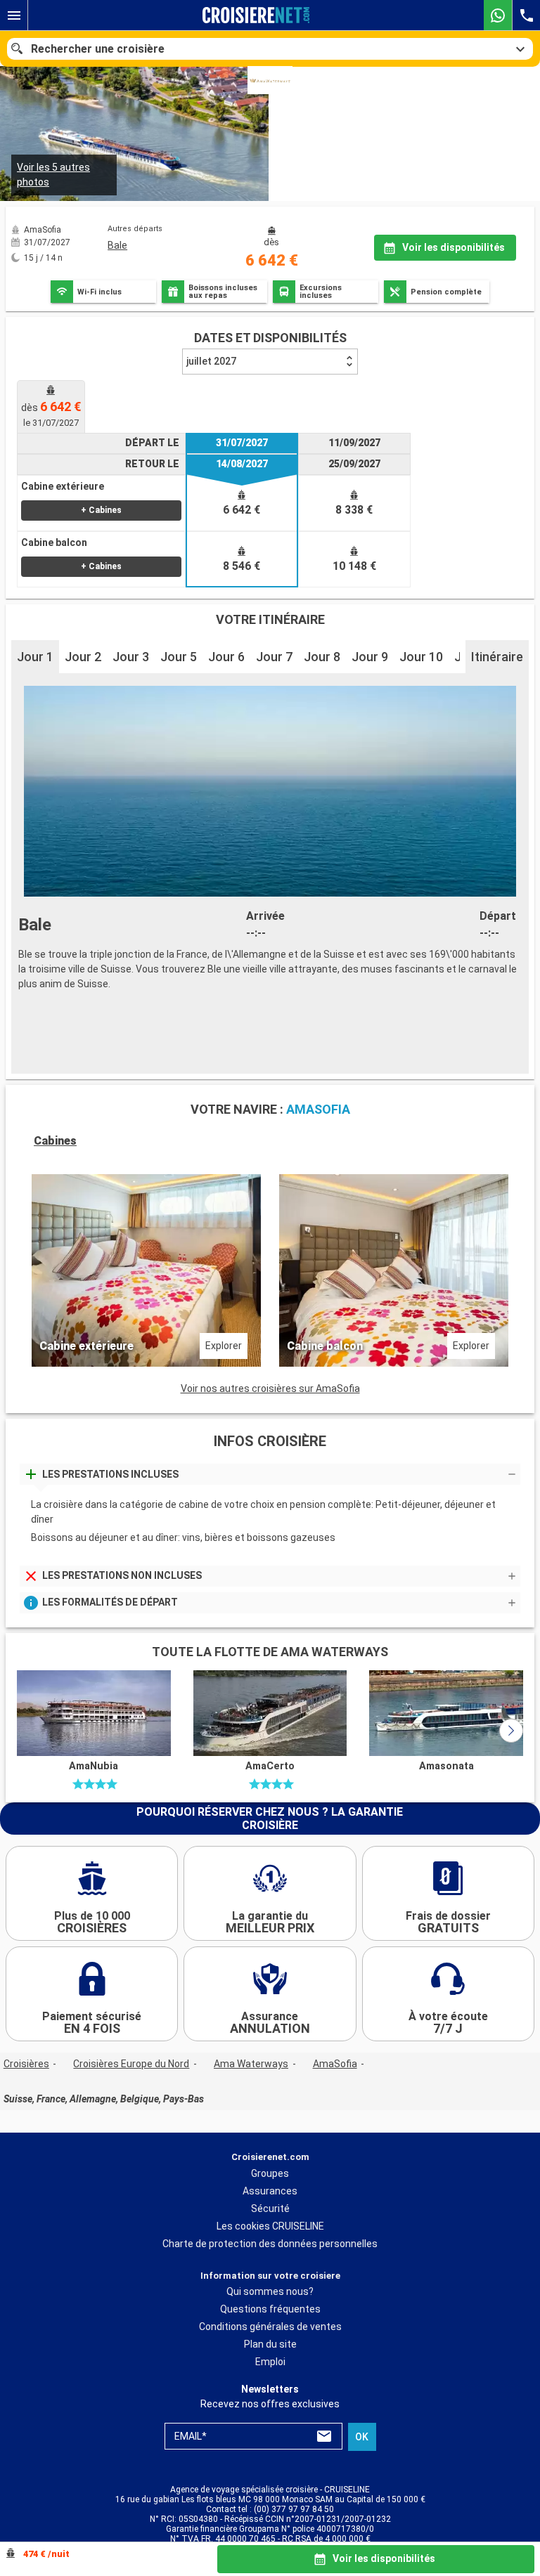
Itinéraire (497, 657)
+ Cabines (101, 510)
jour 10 (421, 657)
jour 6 (226, 657)
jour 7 (274, 657)
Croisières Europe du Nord (131, 2064)
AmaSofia (335, 2064)
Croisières (26, 2064)
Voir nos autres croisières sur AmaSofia (270, 1388)
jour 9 (370, 657)
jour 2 (83, 657)
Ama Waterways (251, 2064)
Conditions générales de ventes (270, 2327)
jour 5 (179, 657)
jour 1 (35, 657)
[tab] (51, 406)
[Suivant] (511, 1731)
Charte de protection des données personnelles (270, 2244)
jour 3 (131, 657)
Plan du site (270, 2344)
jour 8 (322, 657)
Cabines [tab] (55, 1141)
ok (362, 2437)
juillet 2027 (211, 361)
